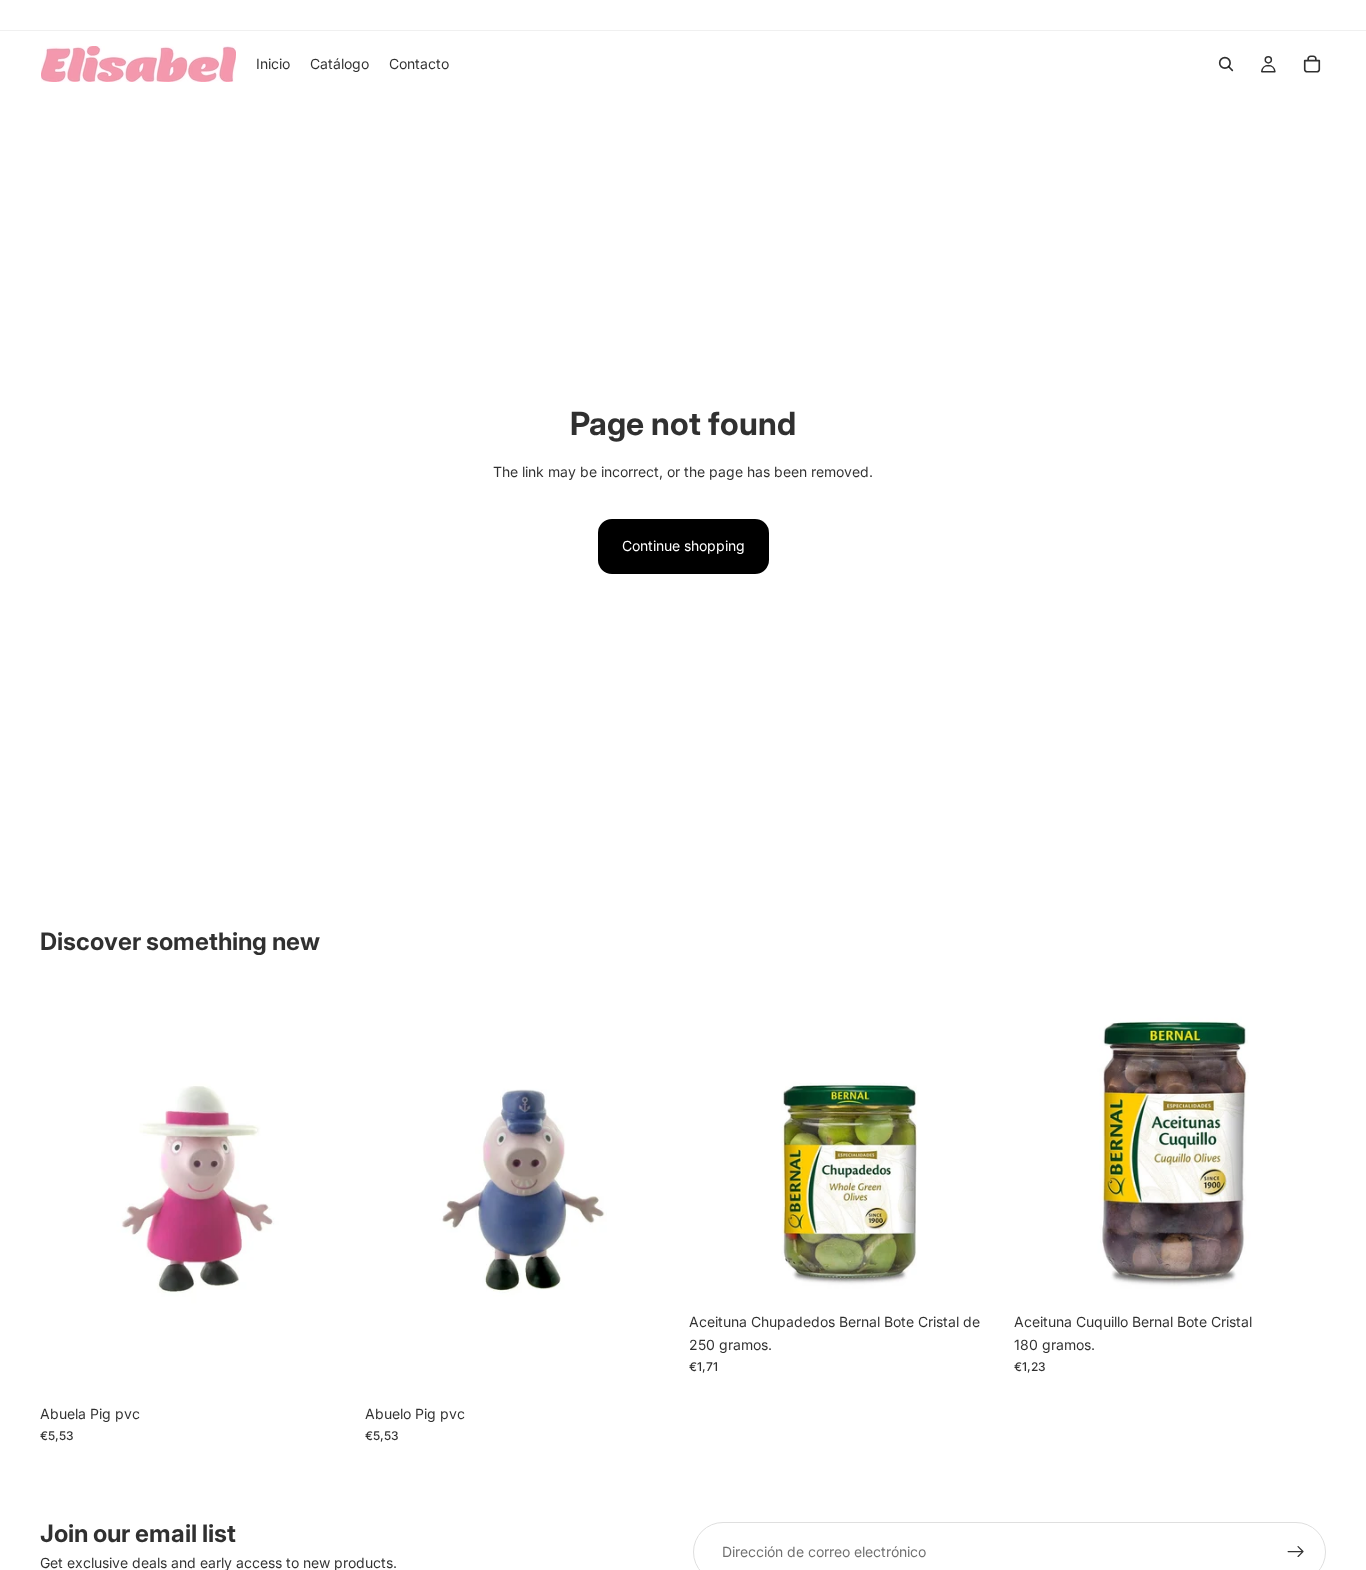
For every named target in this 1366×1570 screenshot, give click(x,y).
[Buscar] (1226, 64)
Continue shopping (683, 545)
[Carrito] (1312, 64)
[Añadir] (322, 1364)
